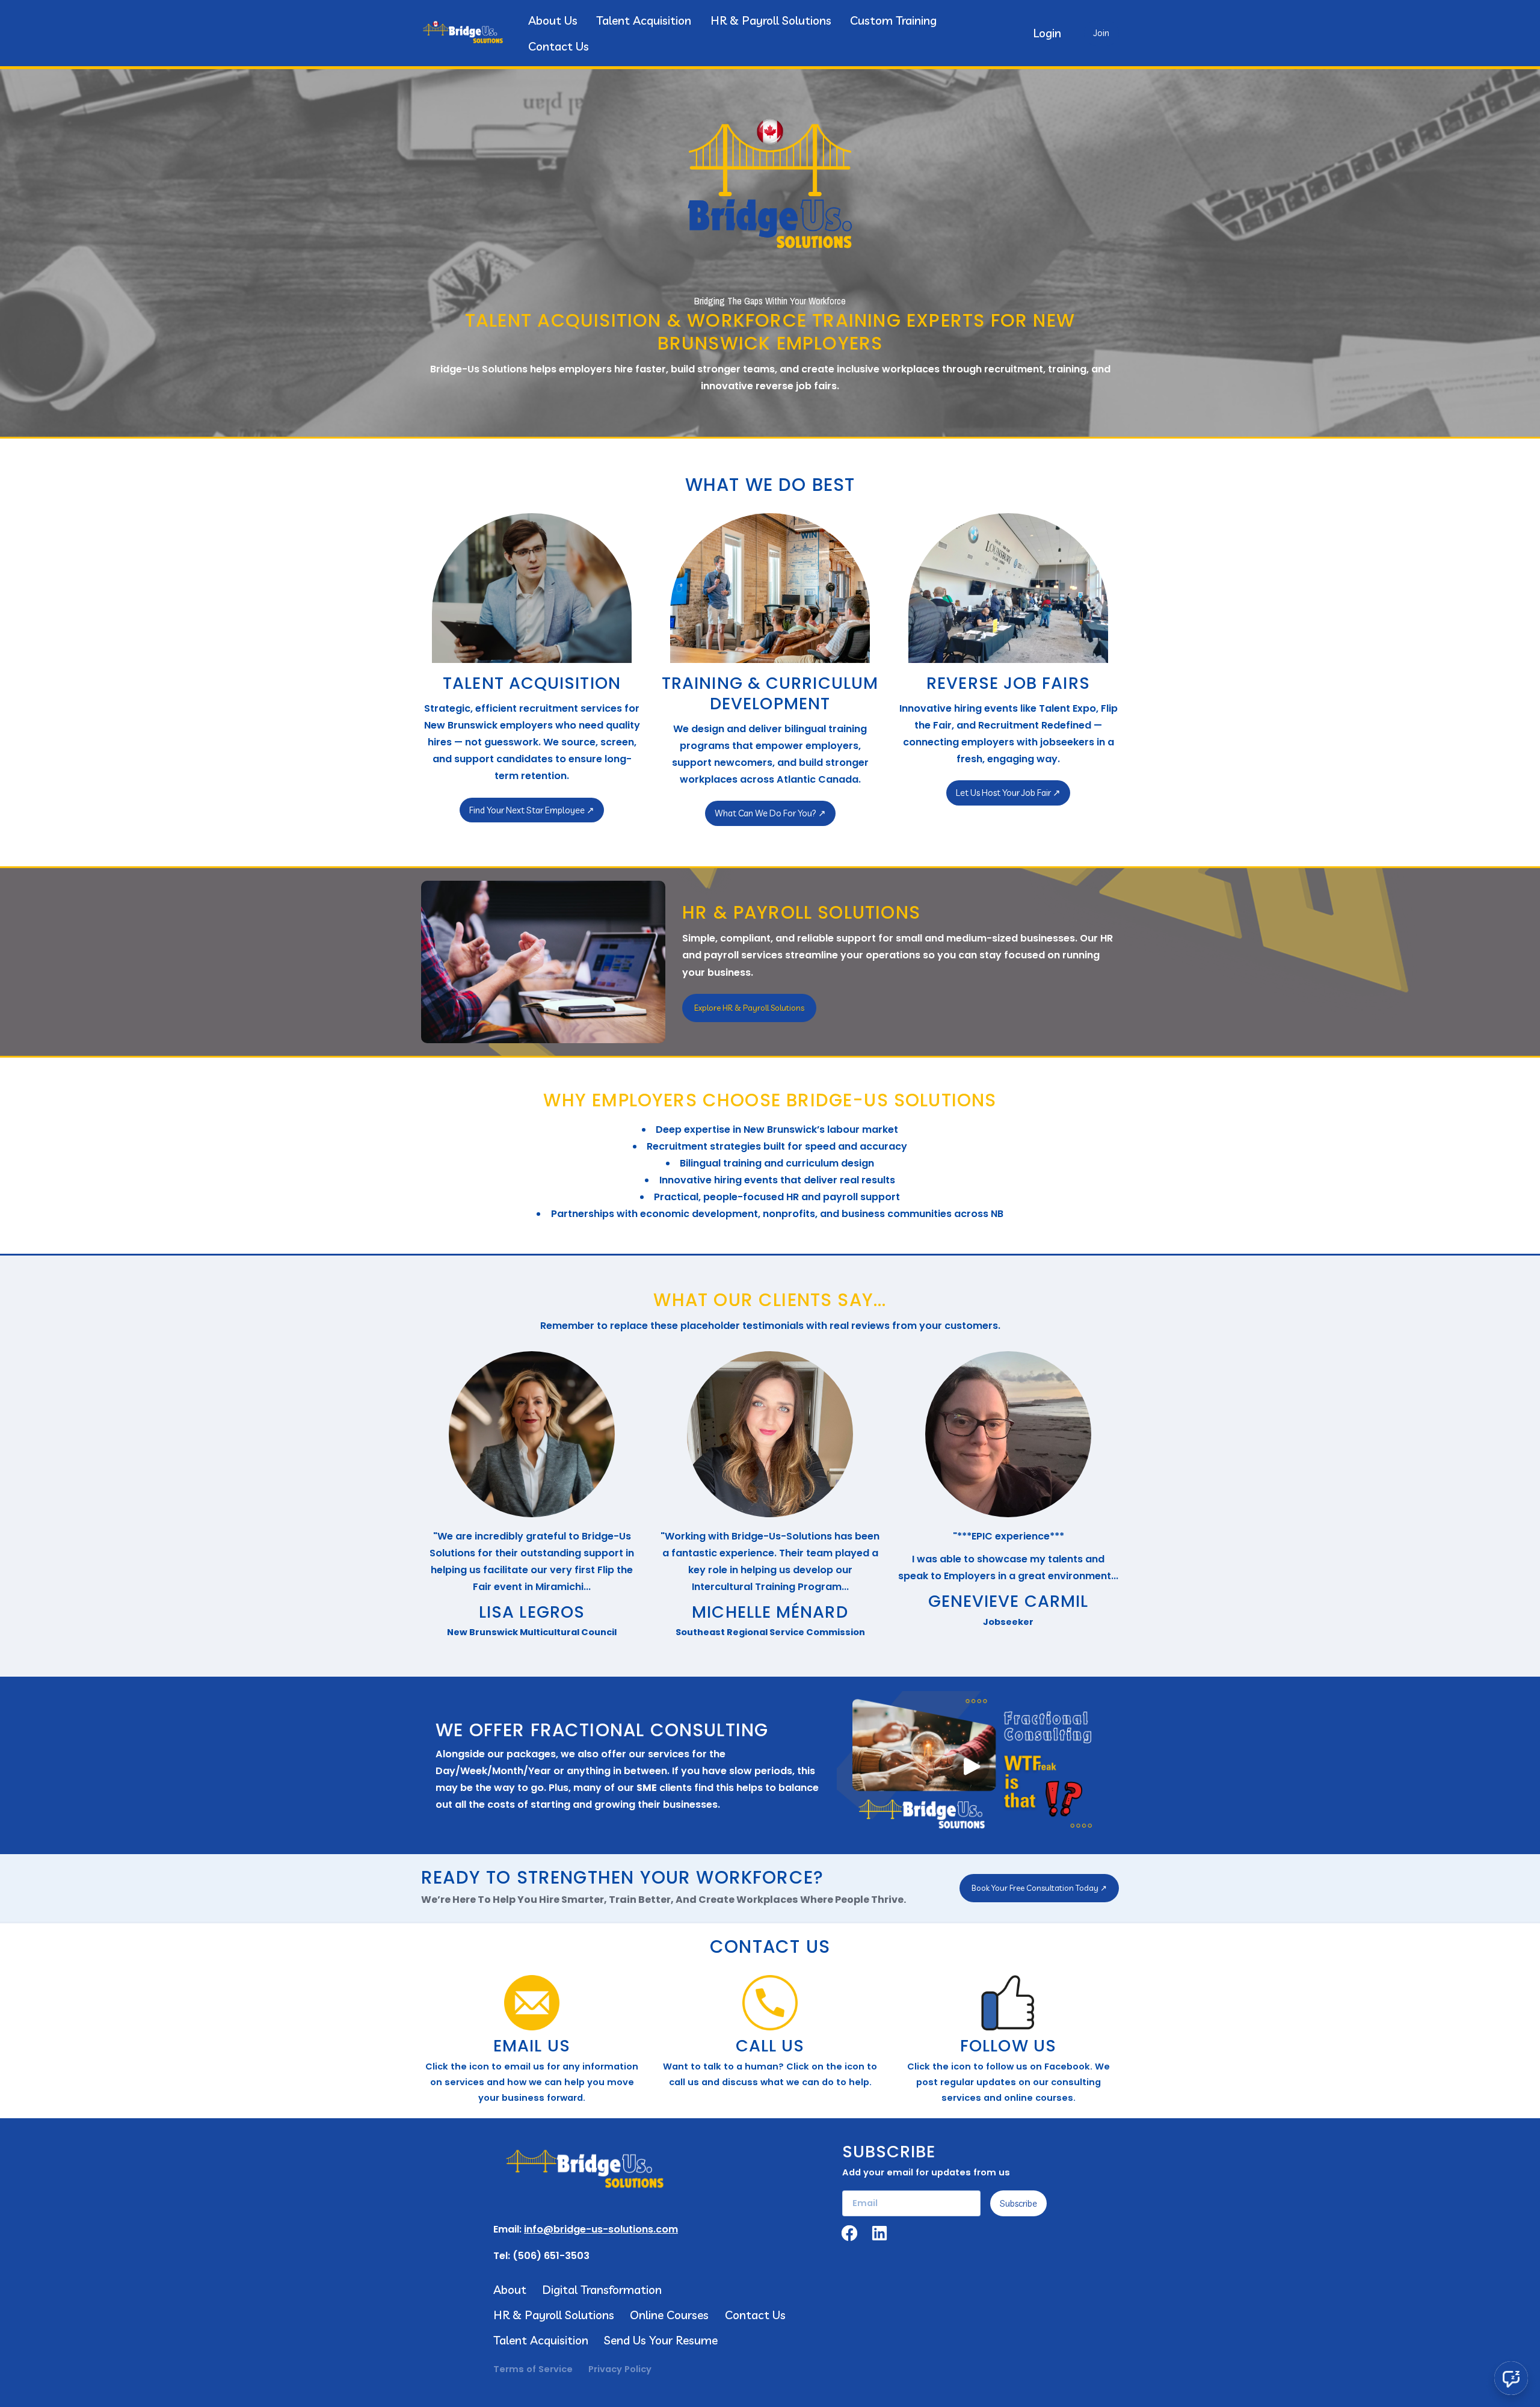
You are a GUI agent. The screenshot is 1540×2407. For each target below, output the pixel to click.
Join (1101, 33)
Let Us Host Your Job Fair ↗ (1008, 793)
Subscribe (1018, 2203)
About (510, 2289)
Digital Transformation (602, 2289)
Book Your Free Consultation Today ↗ (1039, 1888)
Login (1047, 33)
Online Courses (669, 2315)
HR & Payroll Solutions (771, 20)
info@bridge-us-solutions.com (601, 2229)
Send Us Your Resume (661, 2340)
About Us (553, 20)
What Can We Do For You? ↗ (770, 813)
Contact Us (559, 46)
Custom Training (893, 20)
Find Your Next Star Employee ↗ (532, 810)
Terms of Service (533, 2369)
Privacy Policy (620, 2369)
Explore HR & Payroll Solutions (749, 1008)
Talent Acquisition (644, 20)
